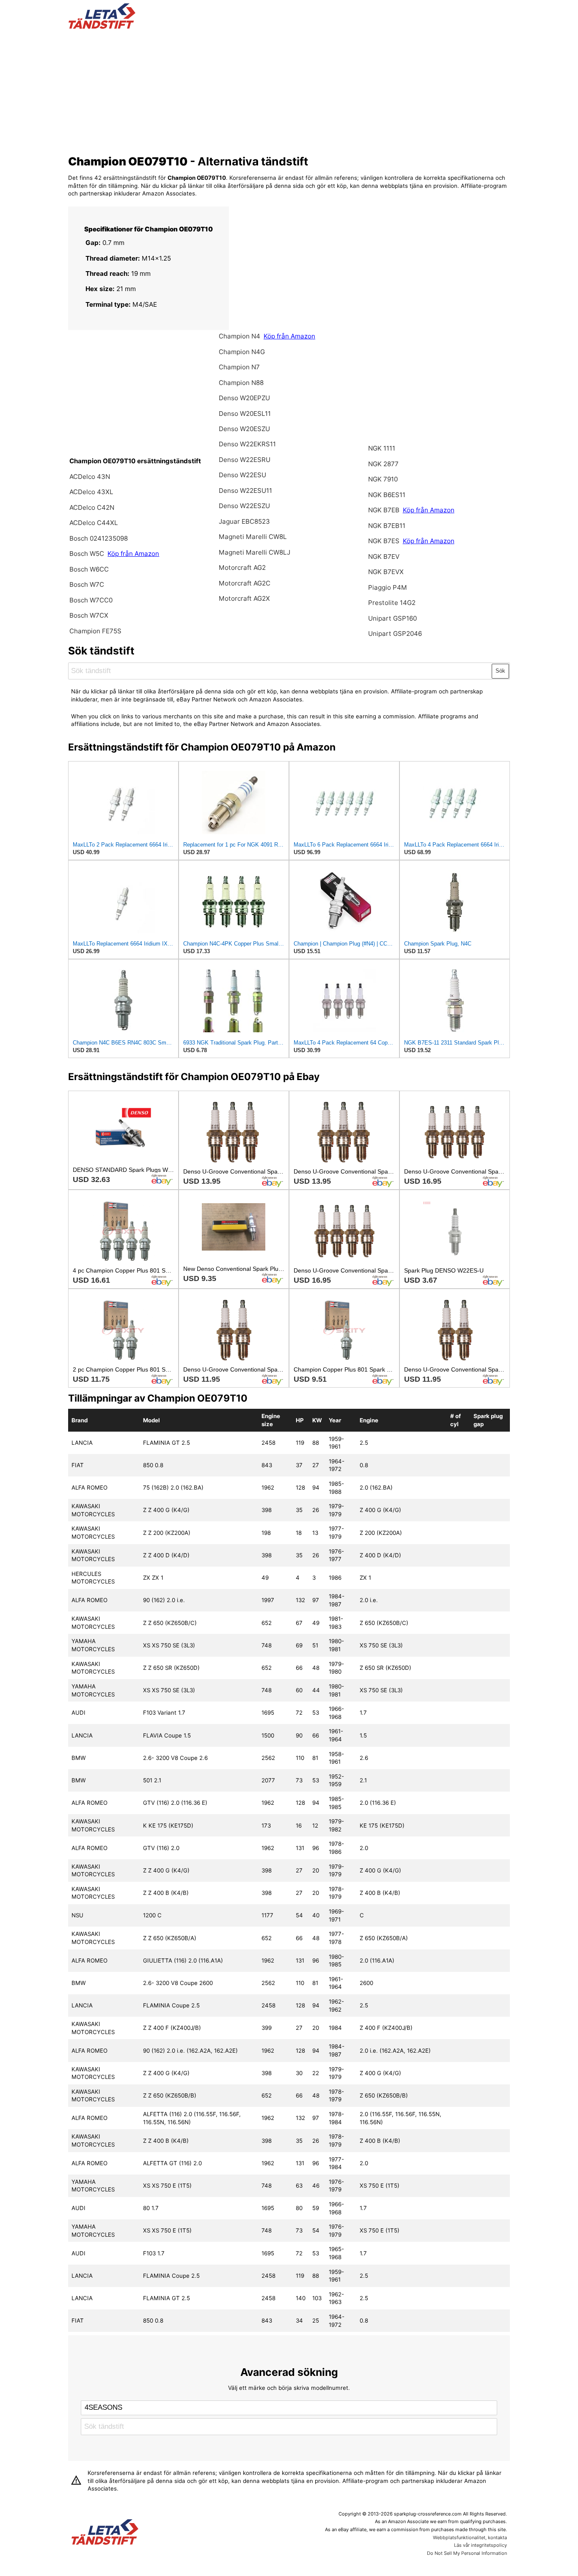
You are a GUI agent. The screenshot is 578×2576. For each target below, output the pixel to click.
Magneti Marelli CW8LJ (255, 552)
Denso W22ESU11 (245, 491)
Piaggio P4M (388, 587)
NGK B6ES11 (387, 495)
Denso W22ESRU (245, 460)
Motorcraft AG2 (242, 568)
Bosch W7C (87, 584)
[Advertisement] (289, 90)
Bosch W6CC (89, 569)
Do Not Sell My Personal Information (467, 2553)
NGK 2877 (383, 464)
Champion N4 (240, 336)
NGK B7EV (384, 557)
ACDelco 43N (90, 477)
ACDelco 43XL (91, 492)
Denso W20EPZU (244, 398)
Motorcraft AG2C (245, 583)
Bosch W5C (88, 554)
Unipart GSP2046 (395, 634)
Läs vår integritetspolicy (480, 2545)
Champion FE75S (95, 631)
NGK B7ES (384, 541)
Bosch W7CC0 (91, 600)
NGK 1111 (382, 448)
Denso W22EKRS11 (247, 444)
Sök (500, 671)
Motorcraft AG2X (244, 598)
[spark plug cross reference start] (102, 27)
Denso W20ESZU (244, 429)
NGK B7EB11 (387, 526)
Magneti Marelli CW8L (253, 537)
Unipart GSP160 (392, 618)
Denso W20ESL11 (245, 414)
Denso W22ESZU (244, 506)
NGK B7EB (384, 510)
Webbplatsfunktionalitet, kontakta (470, 2538)
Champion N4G (242, 352)
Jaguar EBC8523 (244, 521)
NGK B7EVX (386, 572)
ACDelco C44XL (94, 523)
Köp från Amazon (133, 554)
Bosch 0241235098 (99, 538)
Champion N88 (241, 383)
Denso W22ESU (242, 475)
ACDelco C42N (92, 507)
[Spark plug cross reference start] (105, 2533)
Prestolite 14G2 (392, 603)
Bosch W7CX (89, 615)
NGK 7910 (383, 479)
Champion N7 (239, 367)
